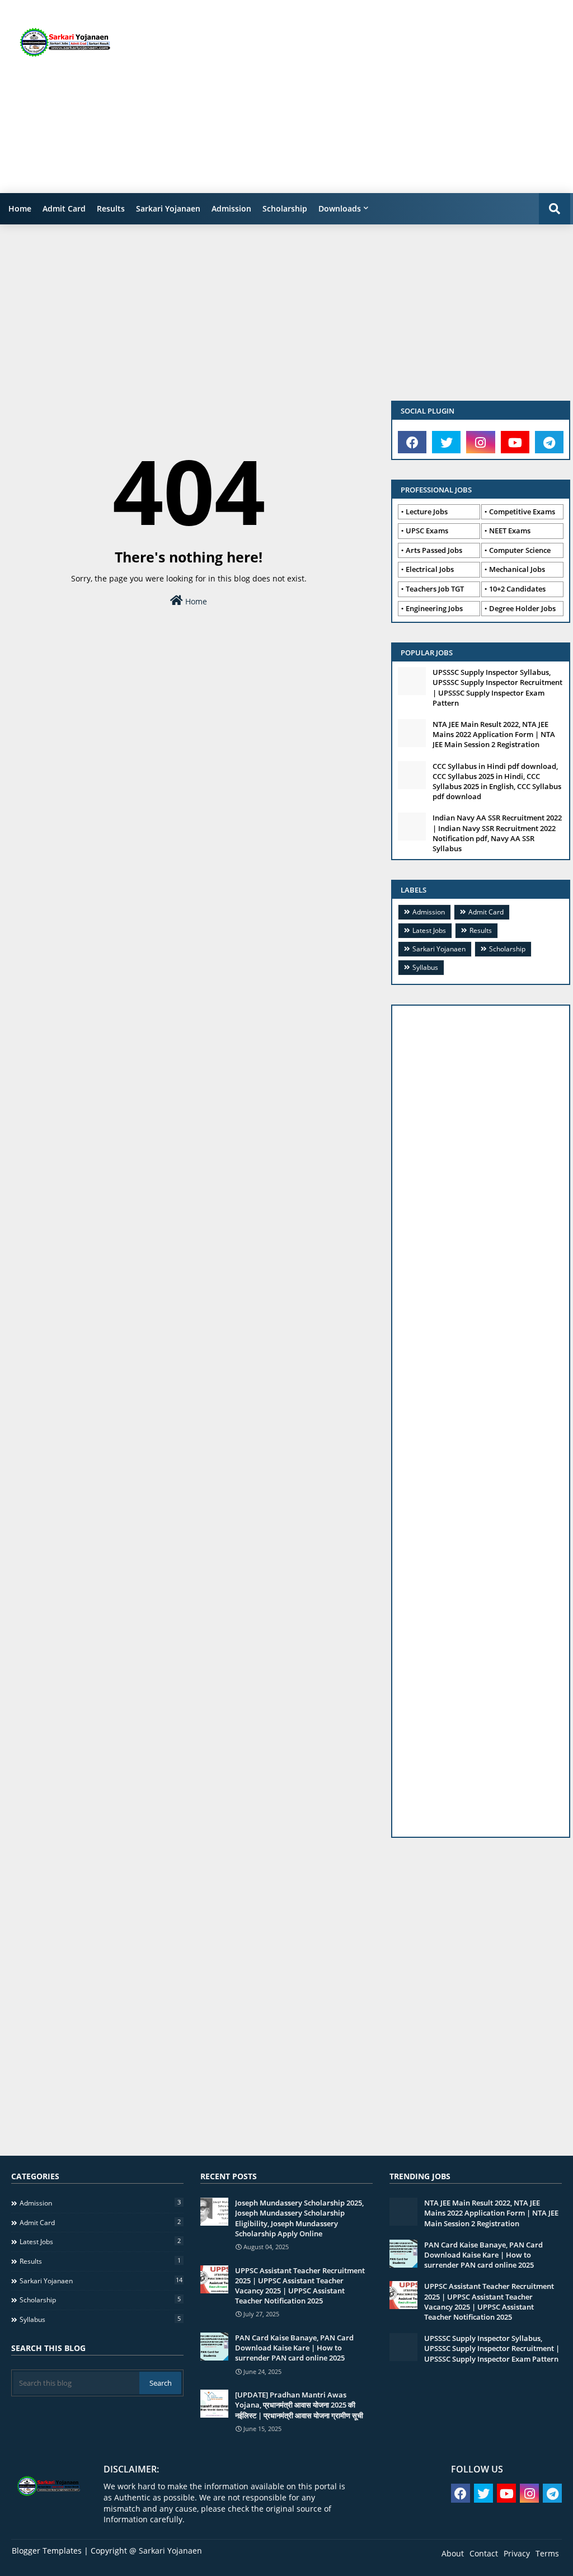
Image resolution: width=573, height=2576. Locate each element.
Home (20, 208)
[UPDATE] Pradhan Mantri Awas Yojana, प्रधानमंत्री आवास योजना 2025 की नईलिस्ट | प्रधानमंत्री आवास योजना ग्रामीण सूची (299, 2405)
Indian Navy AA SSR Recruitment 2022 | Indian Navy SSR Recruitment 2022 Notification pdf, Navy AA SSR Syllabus (497, 833)
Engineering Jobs (434, 608)
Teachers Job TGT (435, 589)
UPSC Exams (427, 531)
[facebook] (412, 442)
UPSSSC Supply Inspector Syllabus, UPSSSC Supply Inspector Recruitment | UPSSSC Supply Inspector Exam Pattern (497, 688)
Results (111, 208)
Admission (231, 208)
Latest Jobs (429, 930)
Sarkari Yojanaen (168, 208)
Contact (484, 2553)
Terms (547, 2553)
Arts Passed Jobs (434, 550)
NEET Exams (510, 531)
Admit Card (64, 208)
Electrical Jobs (430, 569)
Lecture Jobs (427, 512)
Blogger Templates (47, 2551)
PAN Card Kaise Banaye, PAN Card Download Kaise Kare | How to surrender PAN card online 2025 (294, 2348)
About (453, 2553)
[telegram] (549, 442)
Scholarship (285, 208)
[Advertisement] (374, 95)
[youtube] (515, 442)
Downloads (340, 208)
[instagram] (480, 442)
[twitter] (446, 442)
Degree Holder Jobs (522, 608)
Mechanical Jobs (517, 569)
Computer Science (520, 550)
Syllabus (425, 967)
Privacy (517, 2553)
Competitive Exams (522, 512)
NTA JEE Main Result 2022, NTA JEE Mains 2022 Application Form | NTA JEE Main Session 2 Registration (494, 734)
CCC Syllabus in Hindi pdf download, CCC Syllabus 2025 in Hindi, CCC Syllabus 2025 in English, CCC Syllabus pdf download (497, 782)
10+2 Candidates (517, 589)
